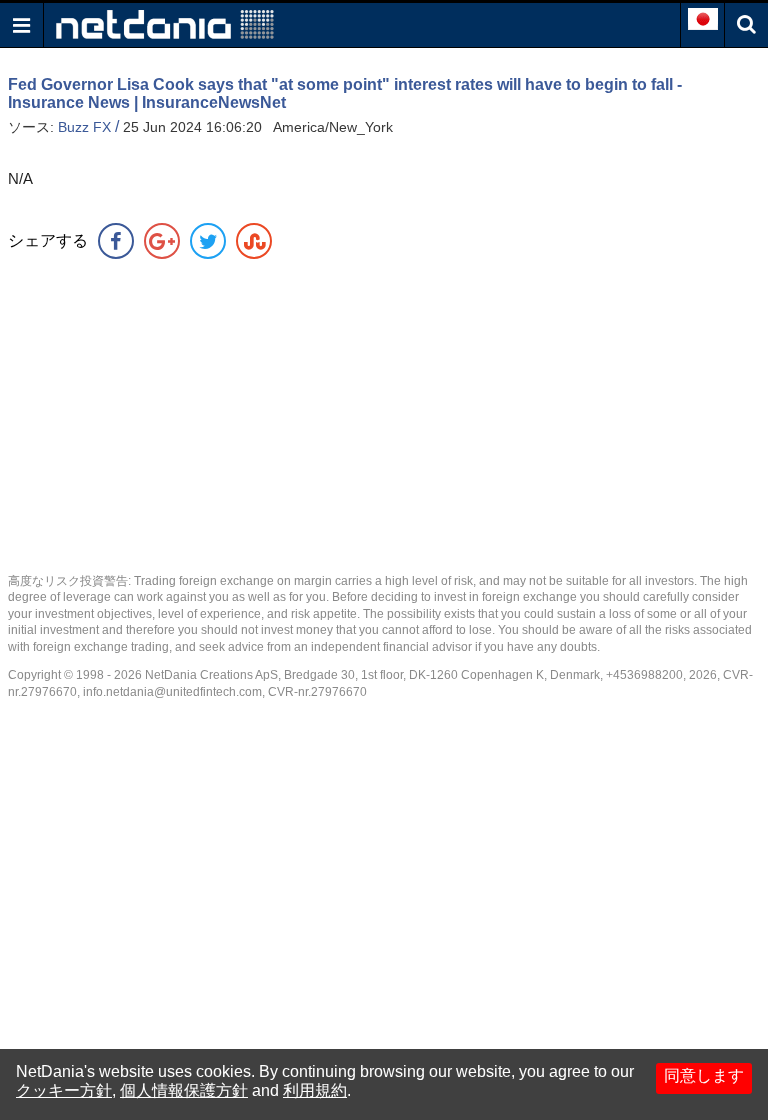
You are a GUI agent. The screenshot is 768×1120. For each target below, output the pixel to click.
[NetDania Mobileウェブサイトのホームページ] (165, 23)
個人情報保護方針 (184, 1090)
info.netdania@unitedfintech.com (172, 692)
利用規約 (315, 1090)
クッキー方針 (64, 1090)
